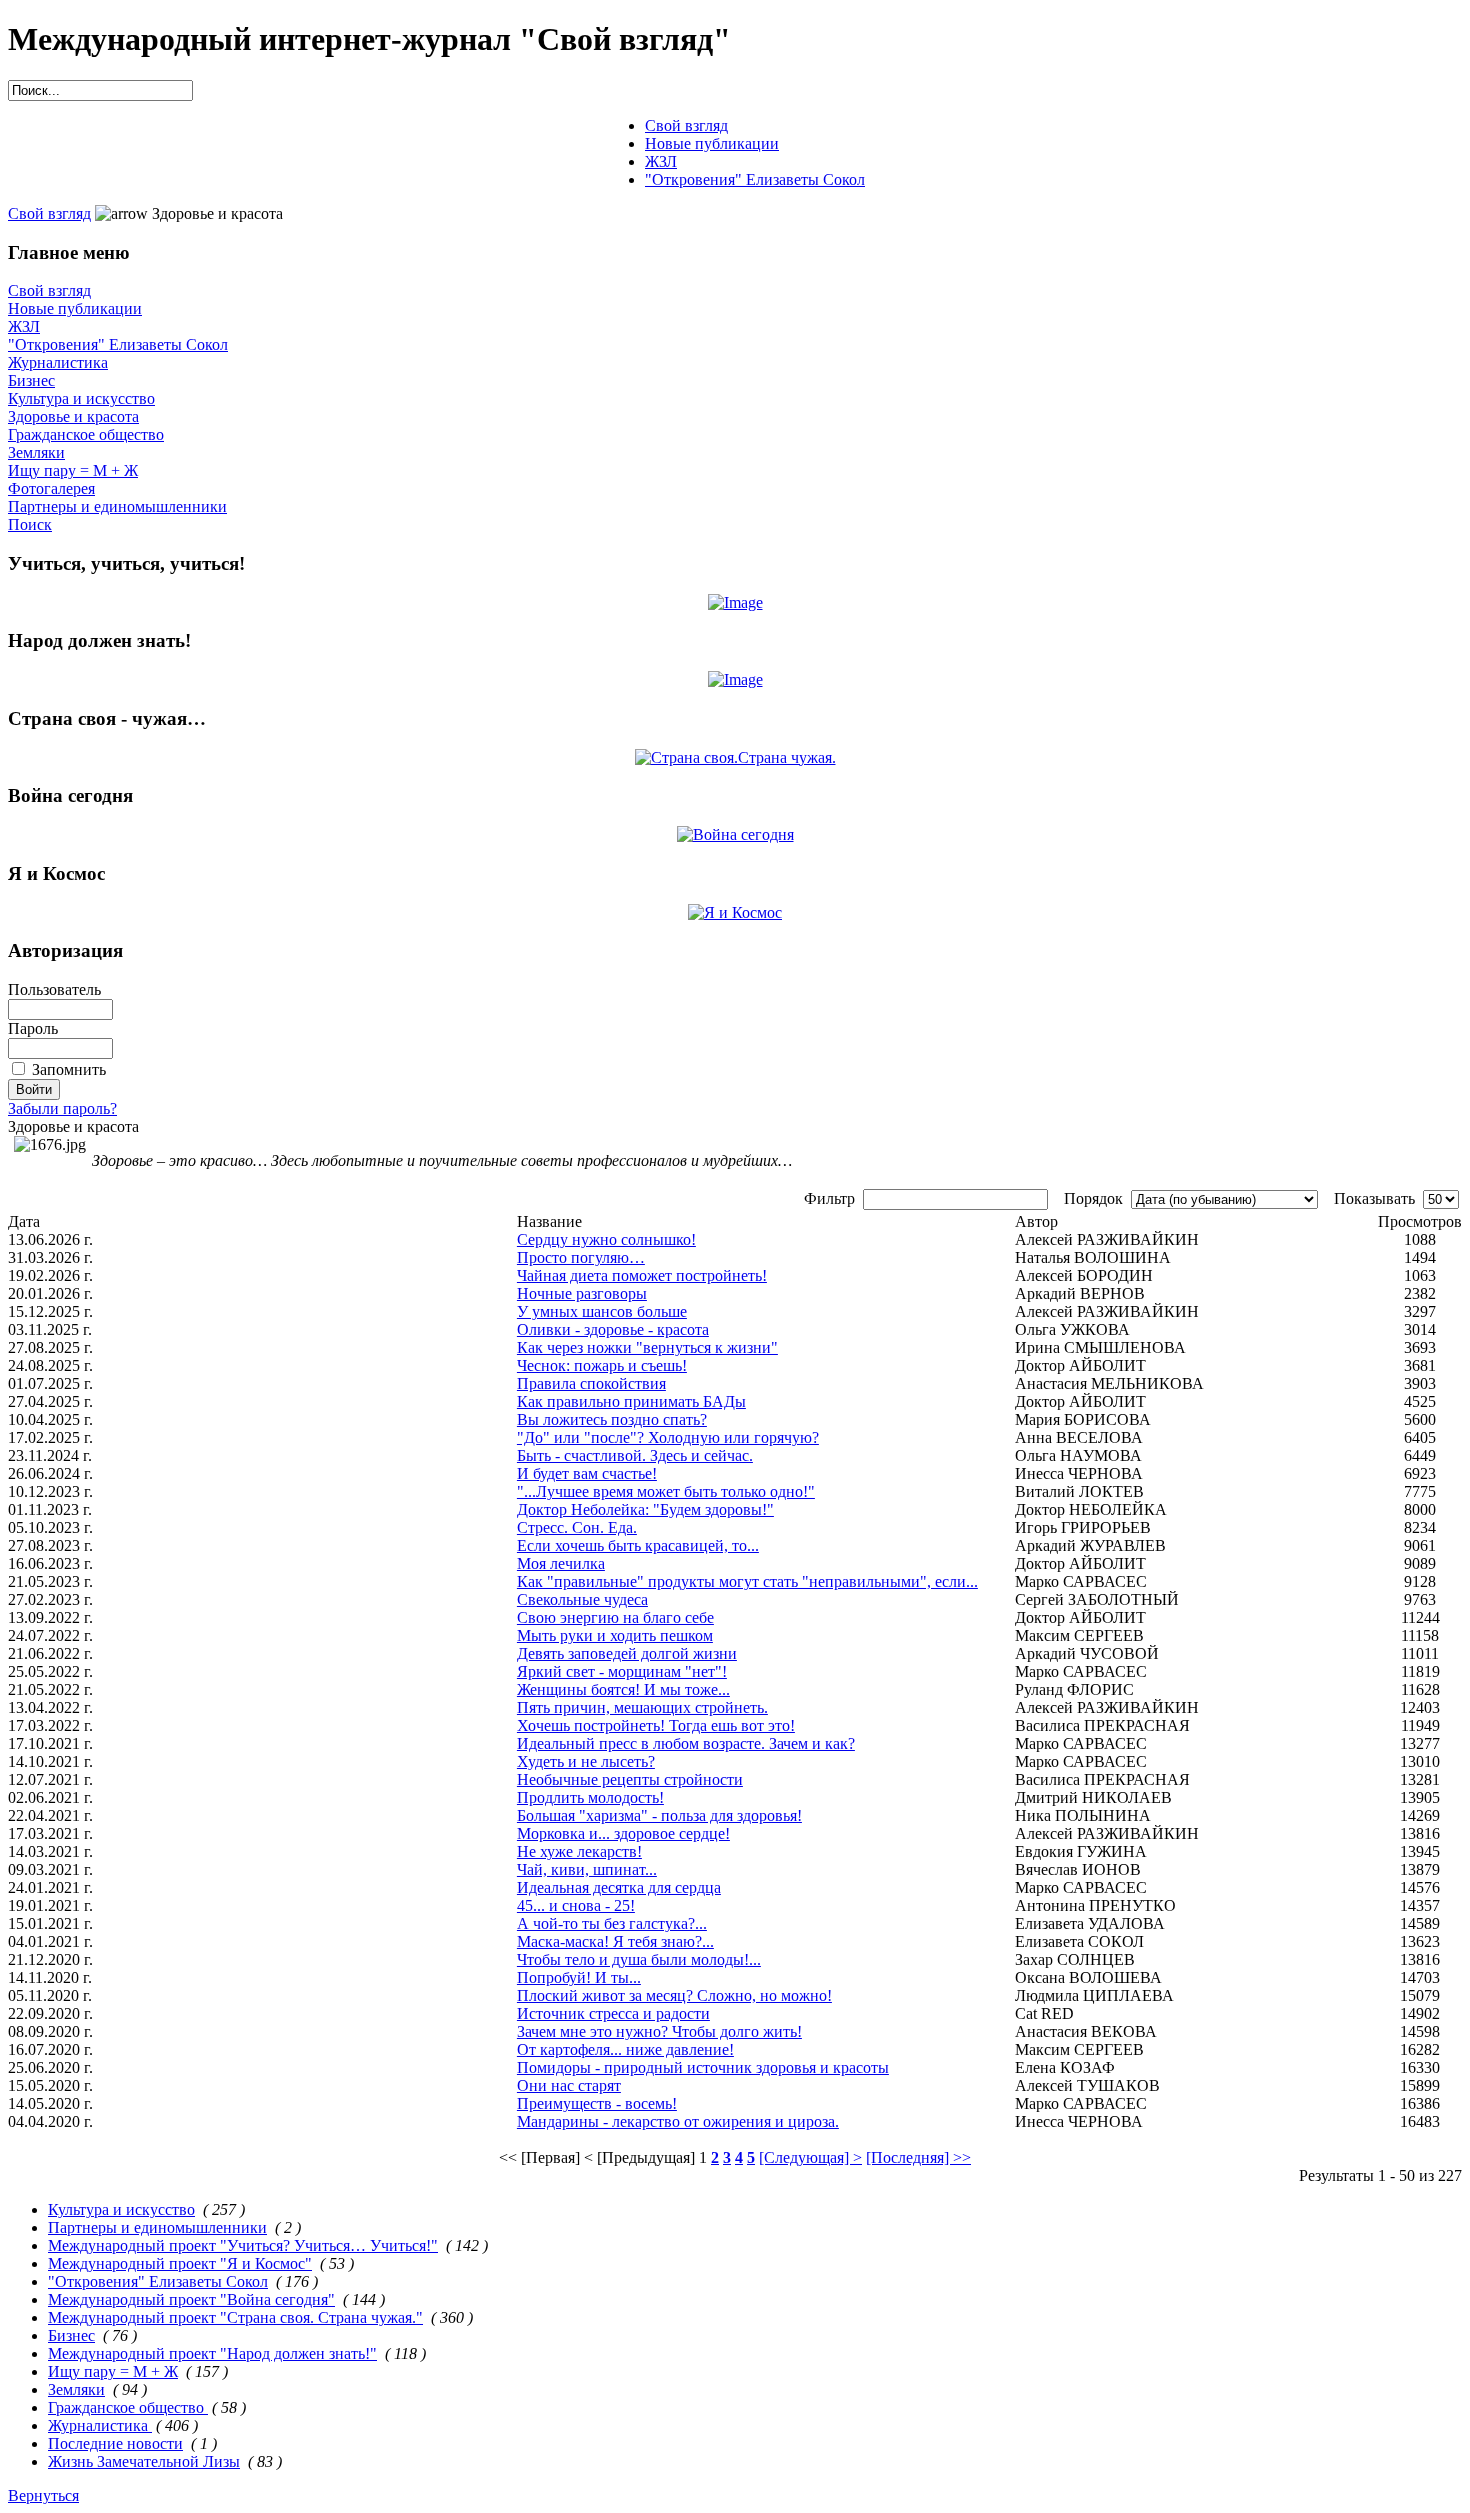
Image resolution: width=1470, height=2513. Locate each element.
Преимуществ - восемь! (597, 2103)
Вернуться (43, 2495)
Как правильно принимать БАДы (631, 1401)
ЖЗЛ (24, 326)
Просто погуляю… (581, 1257)
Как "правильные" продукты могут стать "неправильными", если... (747, 1581)
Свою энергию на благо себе (615, 1617)
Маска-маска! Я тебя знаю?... (615, 1941)
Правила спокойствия (591, 1383)
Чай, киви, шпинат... (587, 1869)
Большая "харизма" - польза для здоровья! (659, 1815)
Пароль (33, 1028)
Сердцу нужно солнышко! (606, 1239)
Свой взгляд (49, 213)
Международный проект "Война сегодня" (191, 2299)
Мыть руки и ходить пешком (615, 1635)
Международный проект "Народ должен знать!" (212, 2353)
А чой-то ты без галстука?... (612, 1923)
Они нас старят (569, 2085)
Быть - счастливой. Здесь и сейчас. (635, 1455)
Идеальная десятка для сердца (619, 1887)
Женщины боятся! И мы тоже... (623, 1689)
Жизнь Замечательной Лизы (144, 2461)
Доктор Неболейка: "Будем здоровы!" (645, 1509)
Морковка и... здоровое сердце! (623, 1833)
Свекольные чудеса (582, 1599)
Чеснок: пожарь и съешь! (602, 1365)
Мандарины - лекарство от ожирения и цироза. (678, 2121)
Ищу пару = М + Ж (73, 470)
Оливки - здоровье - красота (613, 1329)
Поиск (30, 524)
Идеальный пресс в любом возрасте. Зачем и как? (686, 1743)
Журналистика (58, 362)
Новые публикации (75, 308)
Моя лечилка (561, 1563)
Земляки (36, 452)
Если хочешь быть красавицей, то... (638, 1545)
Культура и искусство (81, 398)
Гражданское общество (86, 434)
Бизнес (31, 380)
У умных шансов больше (602, 1311)
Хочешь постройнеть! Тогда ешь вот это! (656, 1725)
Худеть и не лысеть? (586, 1761)
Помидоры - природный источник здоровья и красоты (703, 2067)
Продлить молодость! (590, 1797)
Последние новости (115, 2443)
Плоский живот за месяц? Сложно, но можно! (674, 1995)
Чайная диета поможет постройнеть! (642, 1275)
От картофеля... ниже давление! (625, 2049)
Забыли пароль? (62, 1108)
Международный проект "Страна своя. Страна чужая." (235, 2317)
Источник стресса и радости (613, 2013)
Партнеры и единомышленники (117, 506)
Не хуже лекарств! (579, 1851)
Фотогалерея (51, 488)
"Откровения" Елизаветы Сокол (118, 344)
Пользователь (54, 989)
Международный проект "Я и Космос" (180, 2263)
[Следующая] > (810, 2157)
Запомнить (69, 1069)
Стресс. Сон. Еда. (577, 1527)
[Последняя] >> (918, 2157)
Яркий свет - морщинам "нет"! (622, 1671)
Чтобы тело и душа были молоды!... (639, 1959)
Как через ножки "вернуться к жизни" (647, 1347)
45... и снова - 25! (576, 1905)
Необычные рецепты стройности (630, 1779)
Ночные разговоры (582, 1293)
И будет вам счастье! (587, 1473)
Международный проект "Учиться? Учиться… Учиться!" (243, 2245)
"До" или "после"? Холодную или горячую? (668, 1437)
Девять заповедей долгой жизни (627, 1653)
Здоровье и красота (73, 416)
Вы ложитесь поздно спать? (612, 1419)
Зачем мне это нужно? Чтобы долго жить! (659, 2031)
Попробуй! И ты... (579, 1977)
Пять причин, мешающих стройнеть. (642, 1707)
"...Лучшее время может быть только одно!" (666, 1491)
